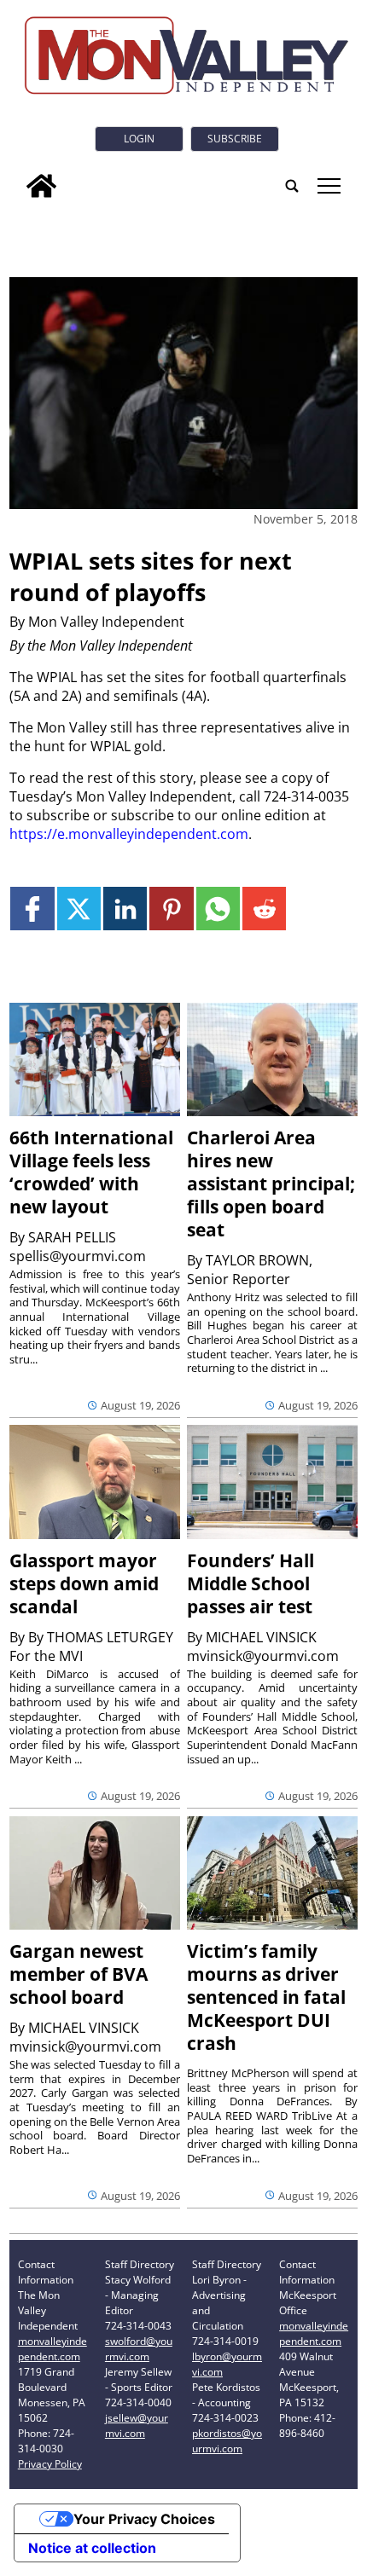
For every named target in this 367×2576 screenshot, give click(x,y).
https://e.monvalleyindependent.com (129, 834)
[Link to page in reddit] (264, 909)
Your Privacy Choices (144, 2519)
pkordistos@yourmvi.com (227, 2441)
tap (328, 186)
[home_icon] (41, 186)
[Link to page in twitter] (79, 909)
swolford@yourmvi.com (139, 2349)
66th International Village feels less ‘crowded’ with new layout (91, 1172)
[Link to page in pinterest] (171, 909)
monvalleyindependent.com (52, 2349)
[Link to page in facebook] (32, 909)
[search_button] (292, 186)
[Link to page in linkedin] (125, 909)
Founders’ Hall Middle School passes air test (250, 1583)
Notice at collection (92, 2548)
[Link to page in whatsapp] (218, 909)
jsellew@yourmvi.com (137, 2425)
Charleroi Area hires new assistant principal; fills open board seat (271, 1184)
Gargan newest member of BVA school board (79, 1974)
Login (139, 139)
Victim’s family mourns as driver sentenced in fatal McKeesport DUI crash (266, 1997)
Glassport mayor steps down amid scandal (84, 1583)
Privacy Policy (50, 2464)
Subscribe (235, 139)
